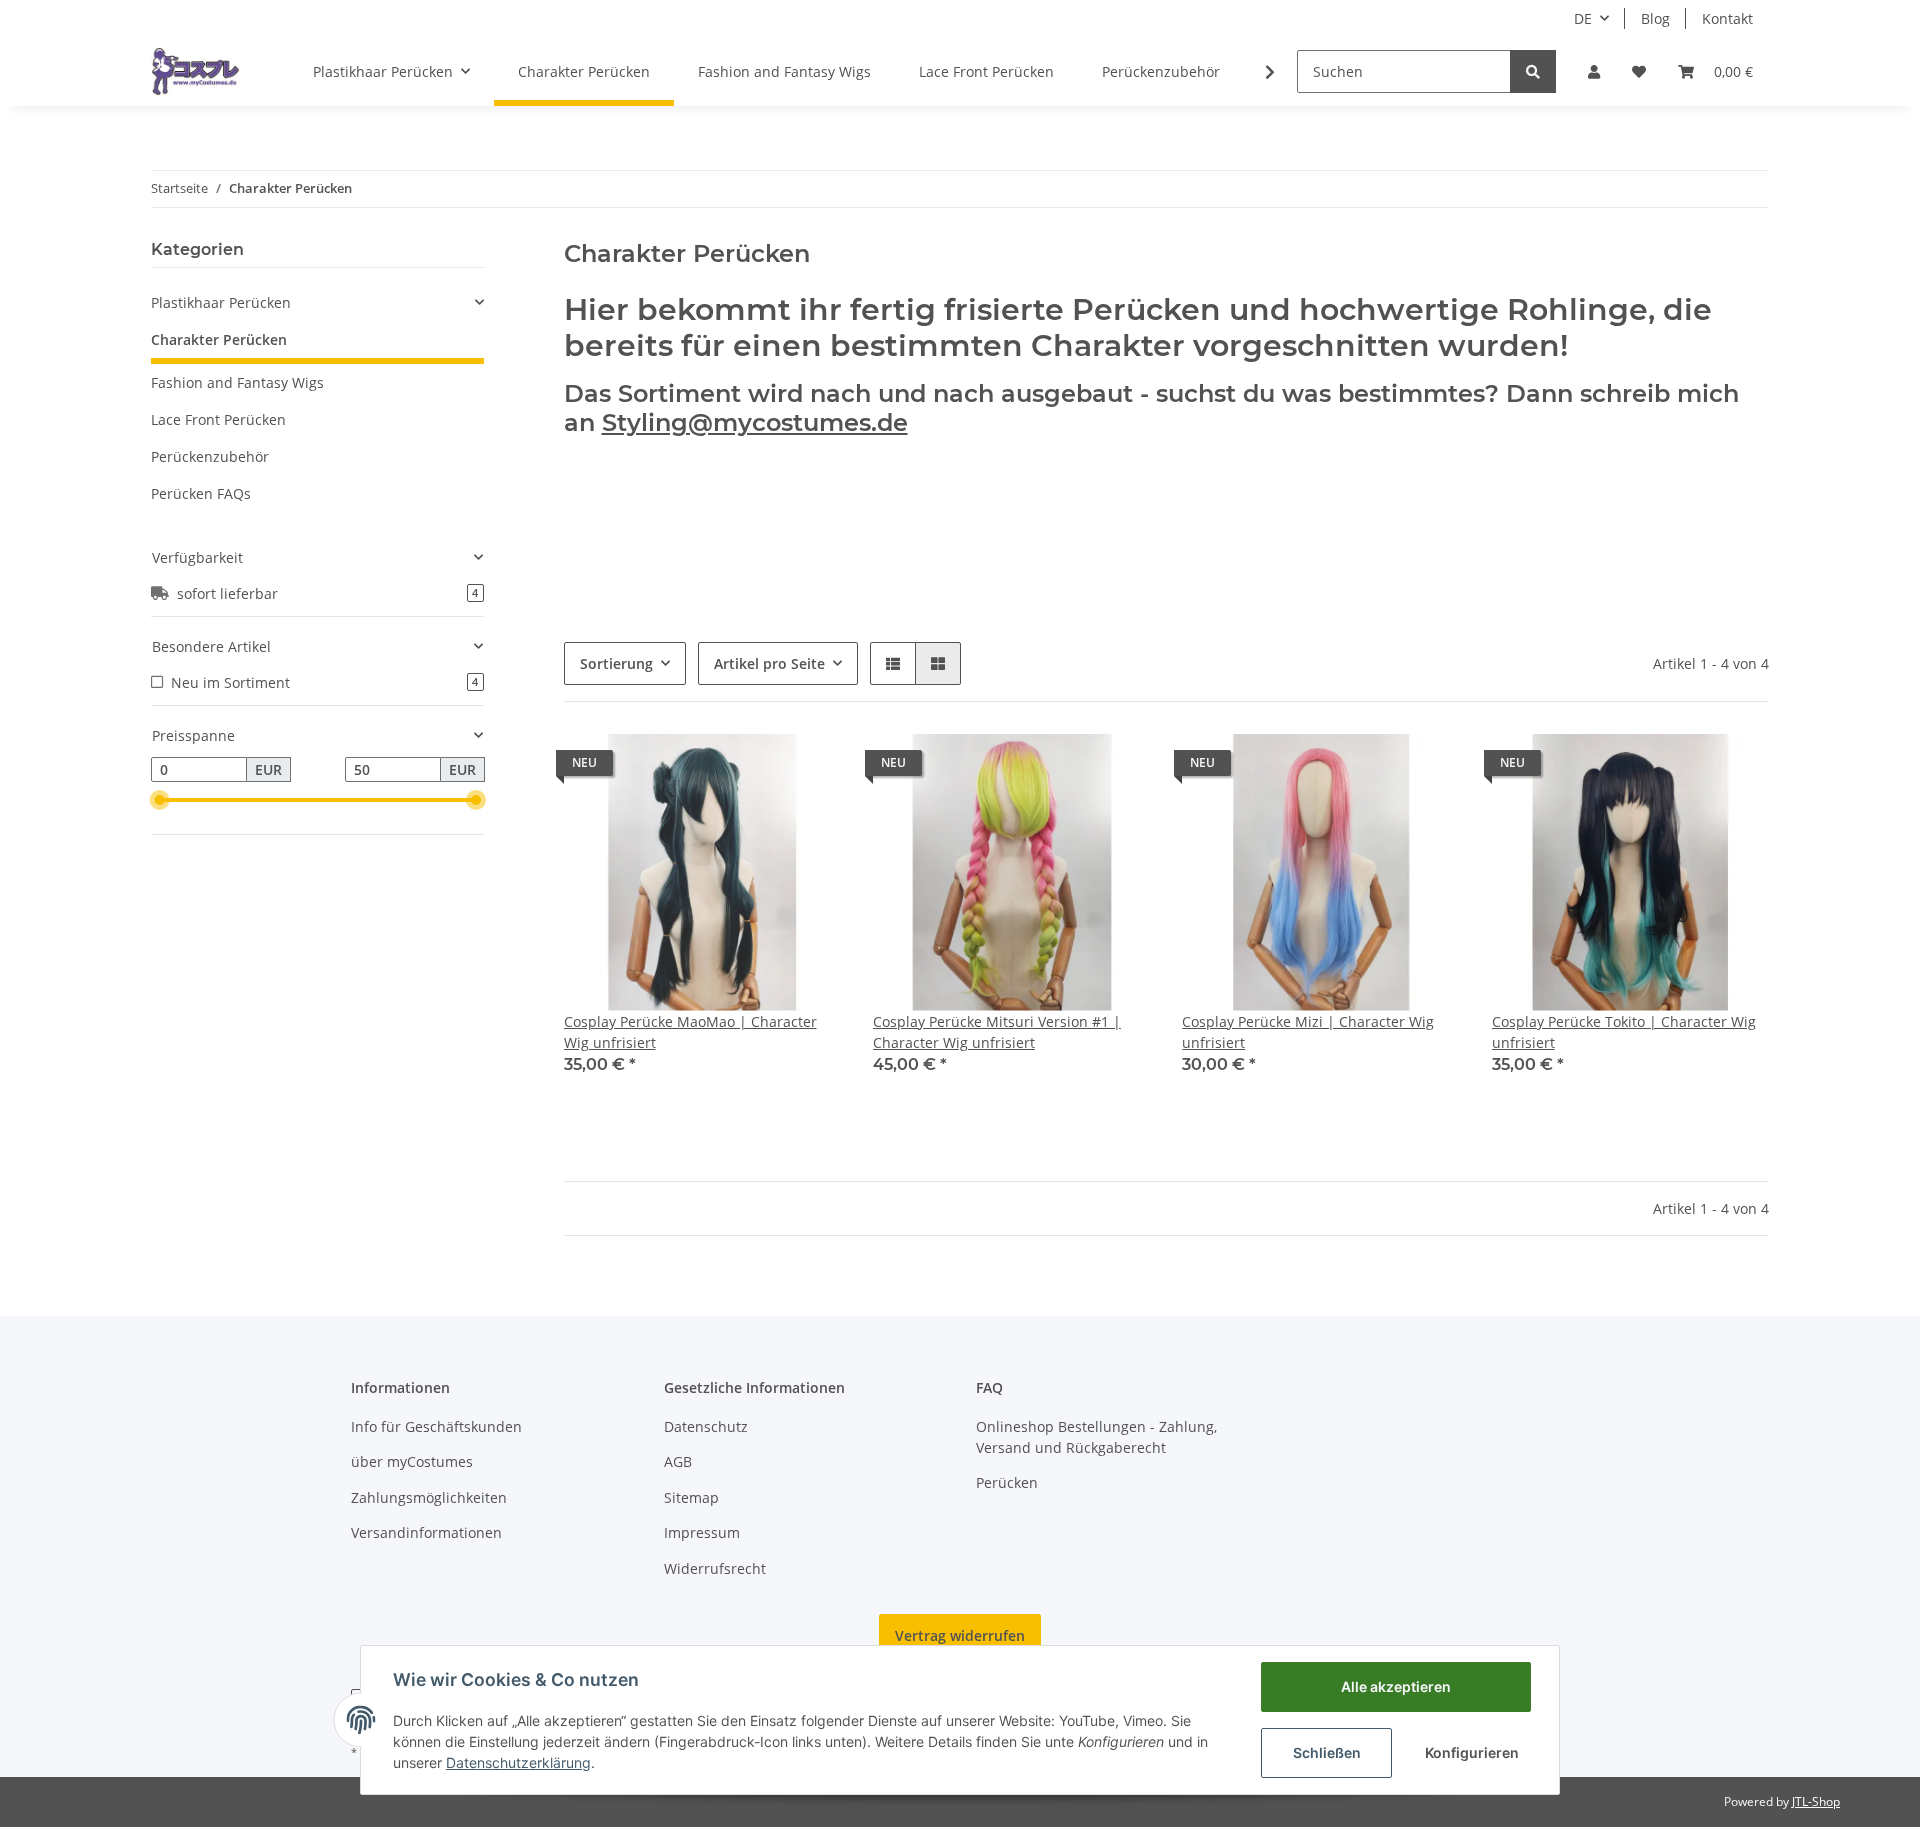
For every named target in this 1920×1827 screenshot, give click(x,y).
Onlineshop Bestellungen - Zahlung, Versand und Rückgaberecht (1096, 1437)
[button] (1594, 71)
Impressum (702, 1532)
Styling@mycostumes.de (755, 422)
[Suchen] (1533, 71)
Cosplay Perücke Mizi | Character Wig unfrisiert (1308, 1032)
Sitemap (691, 1497)
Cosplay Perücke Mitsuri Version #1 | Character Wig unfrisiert (997, 1032)
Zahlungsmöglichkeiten (429, 1497)
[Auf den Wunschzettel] (807, 768)
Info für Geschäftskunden (436, 1426)
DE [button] (1583, 18)
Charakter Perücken (219, 339)
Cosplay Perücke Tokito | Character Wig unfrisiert (1624, 1032)
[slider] (159, 800)
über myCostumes (412, 1461)
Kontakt (1727, 18)
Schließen (1327, 1752)
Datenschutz (706, 1426)
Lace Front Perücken (218, 419)
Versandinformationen (426, 1532)
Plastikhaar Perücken (221, 302)
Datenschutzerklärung (518, 1762)
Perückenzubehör (210, 456)
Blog (1655, 18)
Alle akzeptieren (1396, 1686)
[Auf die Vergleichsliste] (755, 768)
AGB (678, 1461)
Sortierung (616, 663)
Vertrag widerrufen (960, 1635)
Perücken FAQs (201, 493)
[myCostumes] (196, 71)
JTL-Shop (1816, 1801)
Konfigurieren (1472, 1752)
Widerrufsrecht (715, 1568)
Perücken (1007, 1482)
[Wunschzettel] (1639, 71)
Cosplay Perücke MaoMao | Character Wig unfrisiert (690, 1032)
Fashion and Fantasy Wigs (237, 382)
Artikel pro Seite (769, 663)
